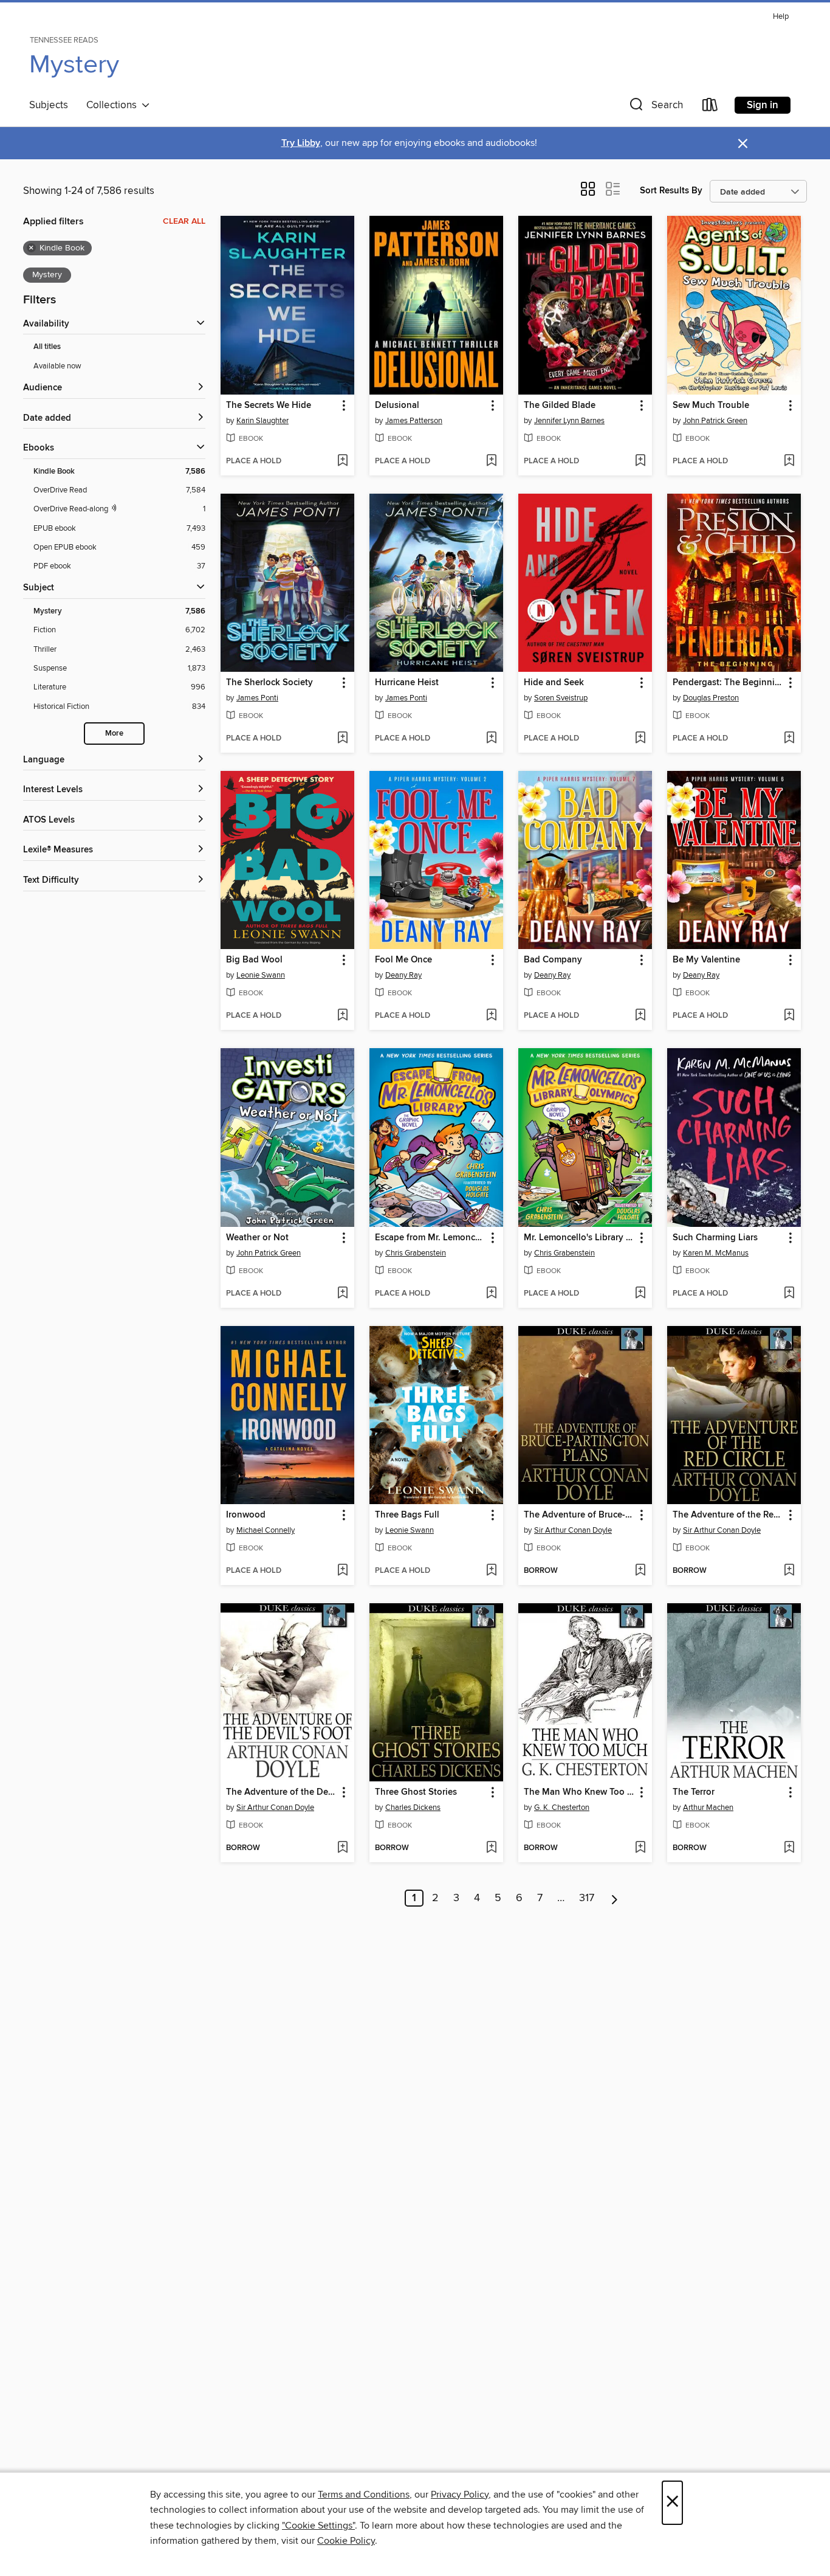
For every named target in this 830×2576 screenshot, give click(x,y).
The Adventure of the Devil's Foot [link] (282, 1792)
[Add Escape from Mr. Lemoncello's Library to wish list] (491, 1294)
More (114, 734)
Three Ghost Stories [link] (416, 1792)
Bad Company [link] (553, 960)
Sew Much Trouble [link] (711, 406)
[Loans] (710, 107)
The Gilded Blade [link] (560, 406)
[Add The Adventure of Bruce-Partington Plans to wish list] (640, 1571)
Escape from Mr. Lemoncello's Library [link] (430, 1238)
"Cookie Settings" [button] (318, 2526)
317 (587, 1898)
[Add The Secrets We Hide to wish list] (342, 461)
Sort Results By (671, 191)
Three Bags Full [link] (407, 1515)
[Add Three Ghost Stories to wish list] (491, 1848)
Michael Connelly (266, 1530)
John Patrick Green (715, 421)
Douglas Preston (711, 698)
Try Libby (301, 143)
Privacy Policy (460, 2495)
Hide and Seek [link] (554, 683)
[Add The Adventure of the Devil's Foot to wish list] (342, 1848)
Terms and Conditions (364, 2495)
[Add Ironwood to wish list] (342, 1571)
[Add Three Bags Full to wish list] (491, 1571)
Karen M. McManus (716, 1253)
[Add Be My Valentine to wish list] (789, 1016)
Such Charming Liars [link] (715, 1238)
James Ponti (257, 698)
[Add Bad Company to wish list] (640, 1016)
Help (781, 17)
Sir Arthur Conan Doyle (573, 1530)
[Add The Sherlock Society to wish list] (342, 739)
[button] (655, 107)
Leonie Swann (261, 975)
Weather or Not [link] (257, 1238)
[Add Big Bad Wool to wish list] (342, 1016)
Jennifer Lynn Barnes (569, 421)
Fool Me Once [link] (403, 960)
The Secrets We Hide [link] (269, 406)
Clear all (184, 221)
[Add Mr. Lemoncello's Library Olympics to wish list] (640, 1294)
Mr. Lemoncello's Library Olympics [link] (579, 1238)
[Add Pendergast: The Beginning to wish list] (789, 739)
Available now (57, 366)
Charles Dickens (413, 1808)
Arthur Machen (708, 1808)
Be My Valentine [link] (706, 960)
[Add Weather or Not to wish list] (342, 1294)
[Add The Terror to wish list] (789, 1848)
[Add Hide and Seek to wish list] (640, 739)
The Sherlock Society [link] (269, 683)
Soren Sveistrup (561, 698)
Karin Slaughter (262, 421)
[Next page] (615, 1898)
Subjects (49, 105)
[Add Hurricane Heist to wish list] (491, 739)
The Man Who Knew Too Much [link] (579, 1792)
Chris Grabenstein (416, 1253)
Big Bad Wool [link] (254, 960)
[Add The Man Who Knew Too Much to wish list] (640, 1848)
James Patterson (414, 421)
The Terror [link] (694, 1792)
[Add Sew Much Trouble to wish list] (789, 461)
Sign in (763, 105)
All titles (47, 347)
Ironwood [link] (246, 1515)
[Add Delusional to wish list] (491, 461)
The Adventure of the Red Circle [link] (728, 1515)
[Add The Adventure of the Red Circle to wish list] (789, 1571)
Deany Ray (403, 975)
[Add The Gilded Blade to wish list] (640, 461)
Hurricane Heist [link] (407, 683)
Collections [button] (114, 105)
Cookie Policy (346, 2541)
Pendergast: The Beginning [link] (728, 683)
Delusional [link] (397, 406)
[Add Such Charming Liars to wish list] (789, 1294)
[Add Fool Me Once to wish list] (491, 1016)
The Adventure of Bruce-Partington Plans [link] (579, 1515)
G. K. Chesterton (562, 1808)
